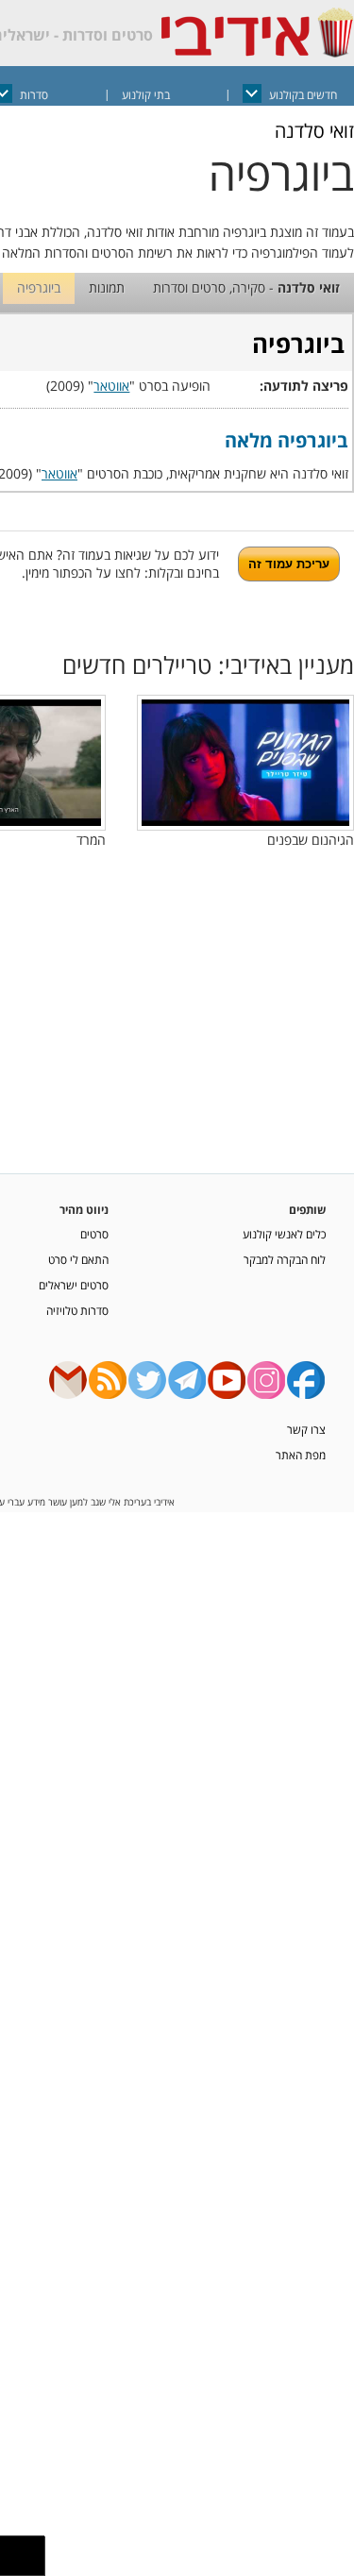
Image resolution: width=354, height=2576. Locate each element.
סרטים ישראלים (74, 1285)
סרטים (94, 1234)
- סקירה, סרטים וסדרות (246, 287)
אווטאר (111, 386)
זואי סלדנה (314, 131)
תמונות (107, 287)
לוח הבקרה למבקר (285, 1259)
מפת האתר (301, 1455)
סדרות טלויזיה (77, 1310)
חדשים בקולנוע (303, 95)
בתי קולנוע (146, 95)
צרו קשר (306, 1429)
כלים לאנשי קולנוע (284, 1234)
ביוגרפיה (39, 287)
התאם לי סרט (78, 1259)
